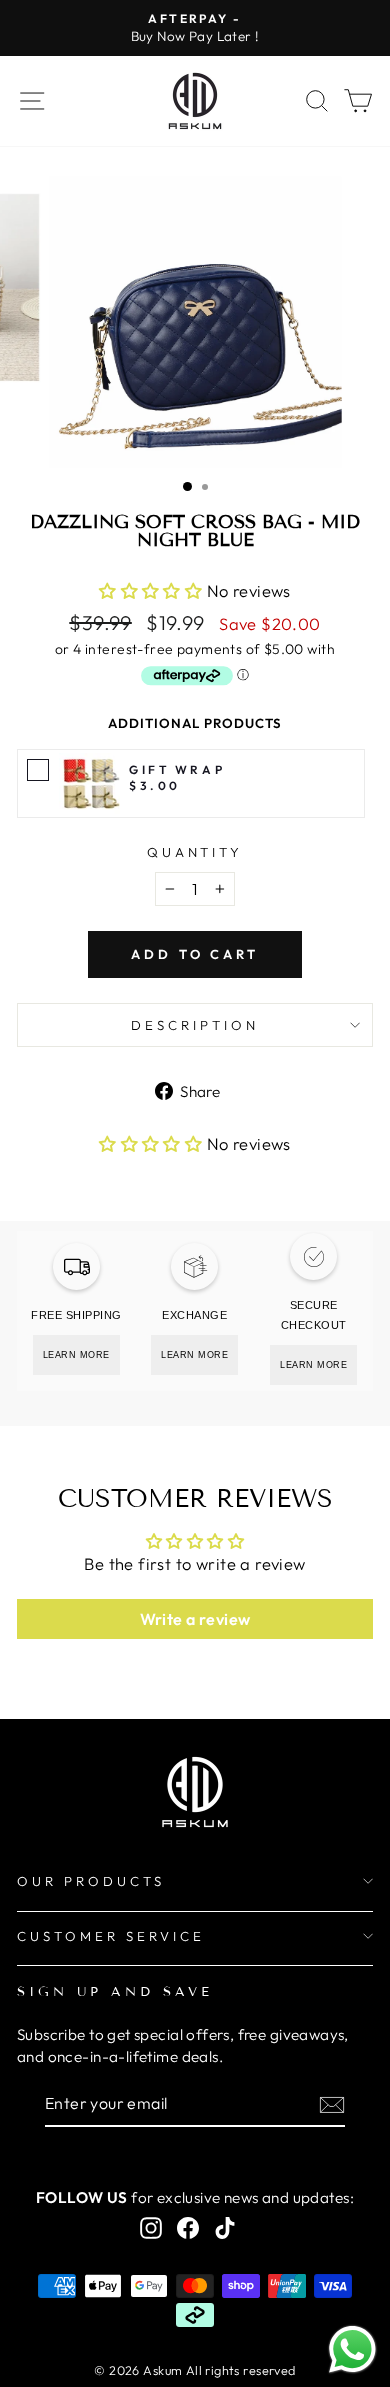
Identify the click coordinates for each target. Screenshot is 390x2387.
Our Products (91, 1881)
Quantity (195, 852)
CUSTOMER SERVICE (111, 1936)
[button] (153, 590)
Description (195, 1025)
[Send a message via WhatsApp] (352, 2349)
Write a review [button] (195, 1619)
